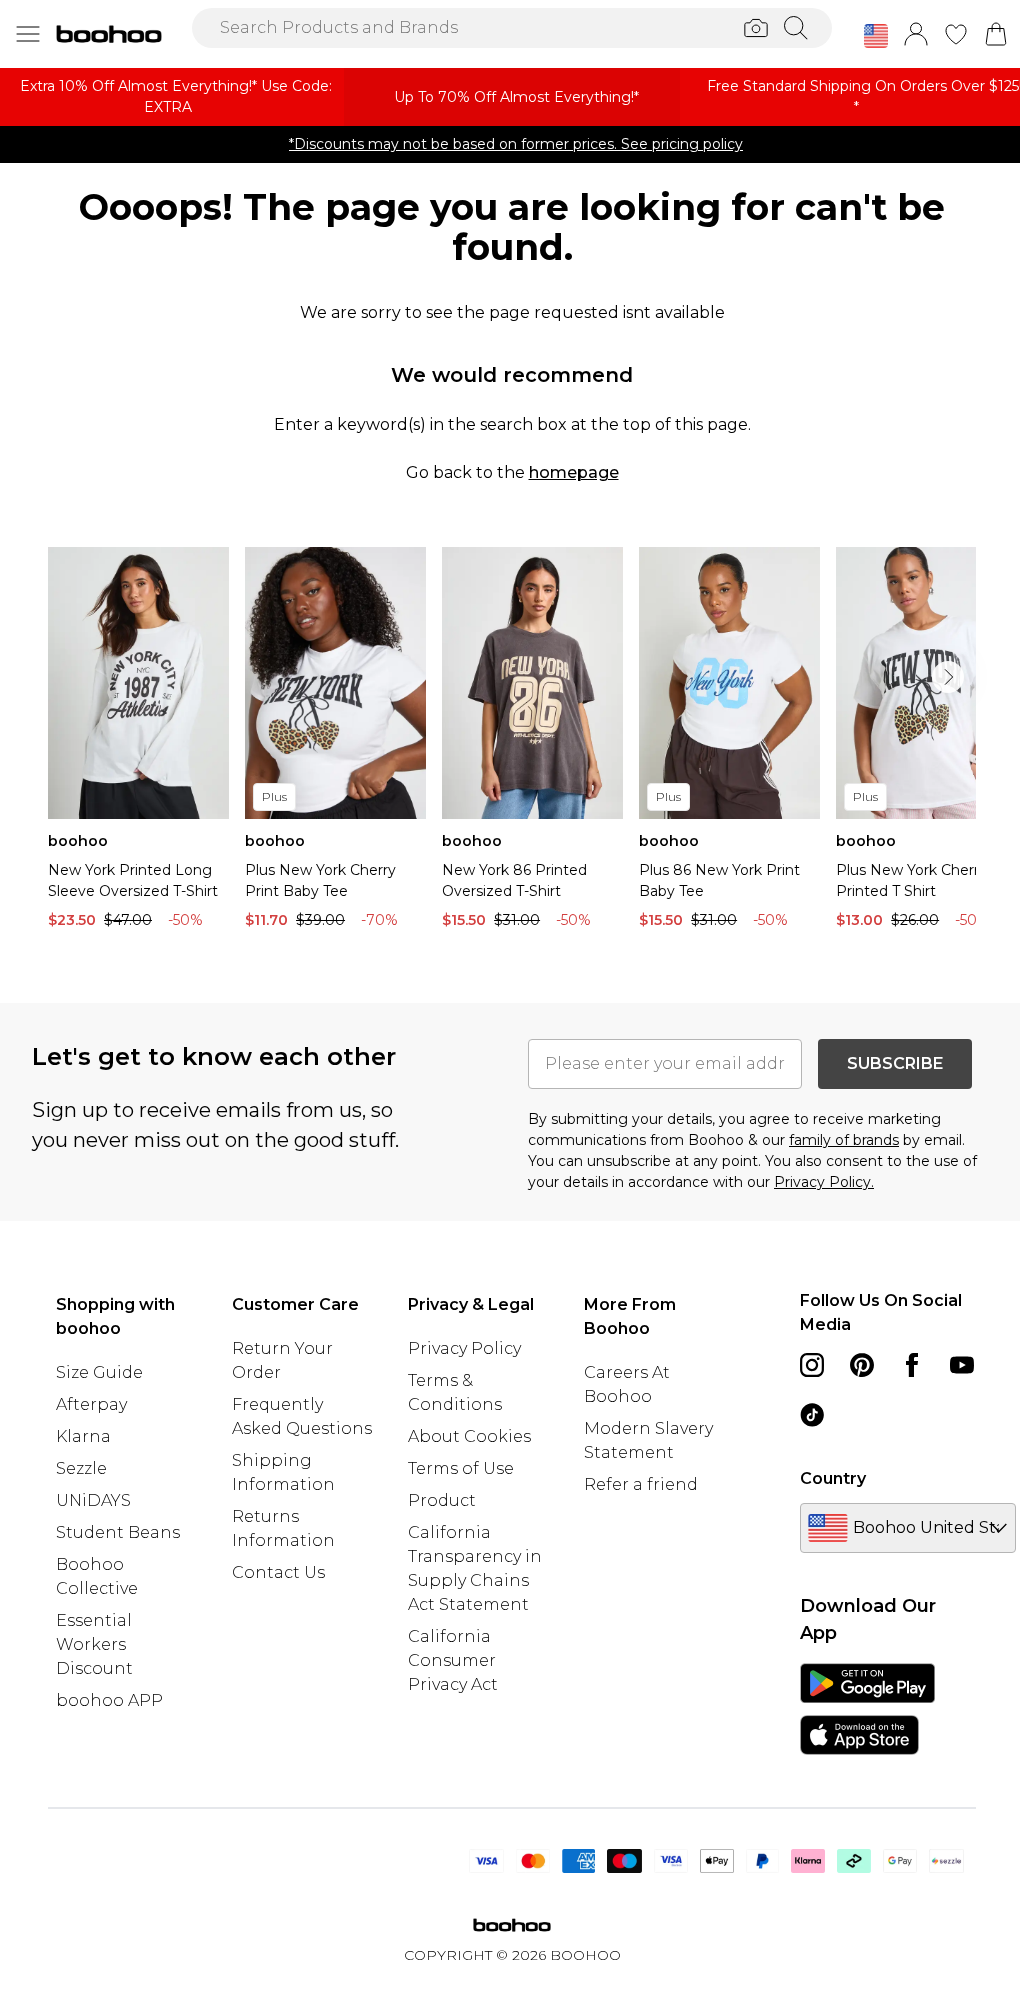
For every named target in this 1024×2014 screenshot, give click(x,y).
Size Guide (99, 1372)
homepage (574, 472)
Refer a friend (641, 1484)
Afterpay (91, 1404)
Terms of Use (461, 1468)
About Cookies (469, 1436)
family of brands (844, 1140)
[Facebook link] (912, 1365)
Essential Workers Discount (94, 1644)
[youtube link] (962, 1365)
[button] (876, 36)
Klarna (83, 1436)
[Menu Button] (28, 34)
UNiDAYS (93, 1500)
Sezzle (81, 1468)
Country (833, 1478)
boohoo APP (109, 1700)
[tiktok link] (812, 1415)
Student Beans (118, 1532)
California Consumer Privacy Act (453, 1660)
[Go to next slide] (948, 677)
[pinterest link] (862, 1365)
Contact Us (278, 1572)
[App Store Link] (867, 1709)
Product (442, 1500)
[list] (512, 743)
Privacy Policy (464, 1348)
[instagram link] (812, 1365)
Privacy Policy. (824, 1182)
